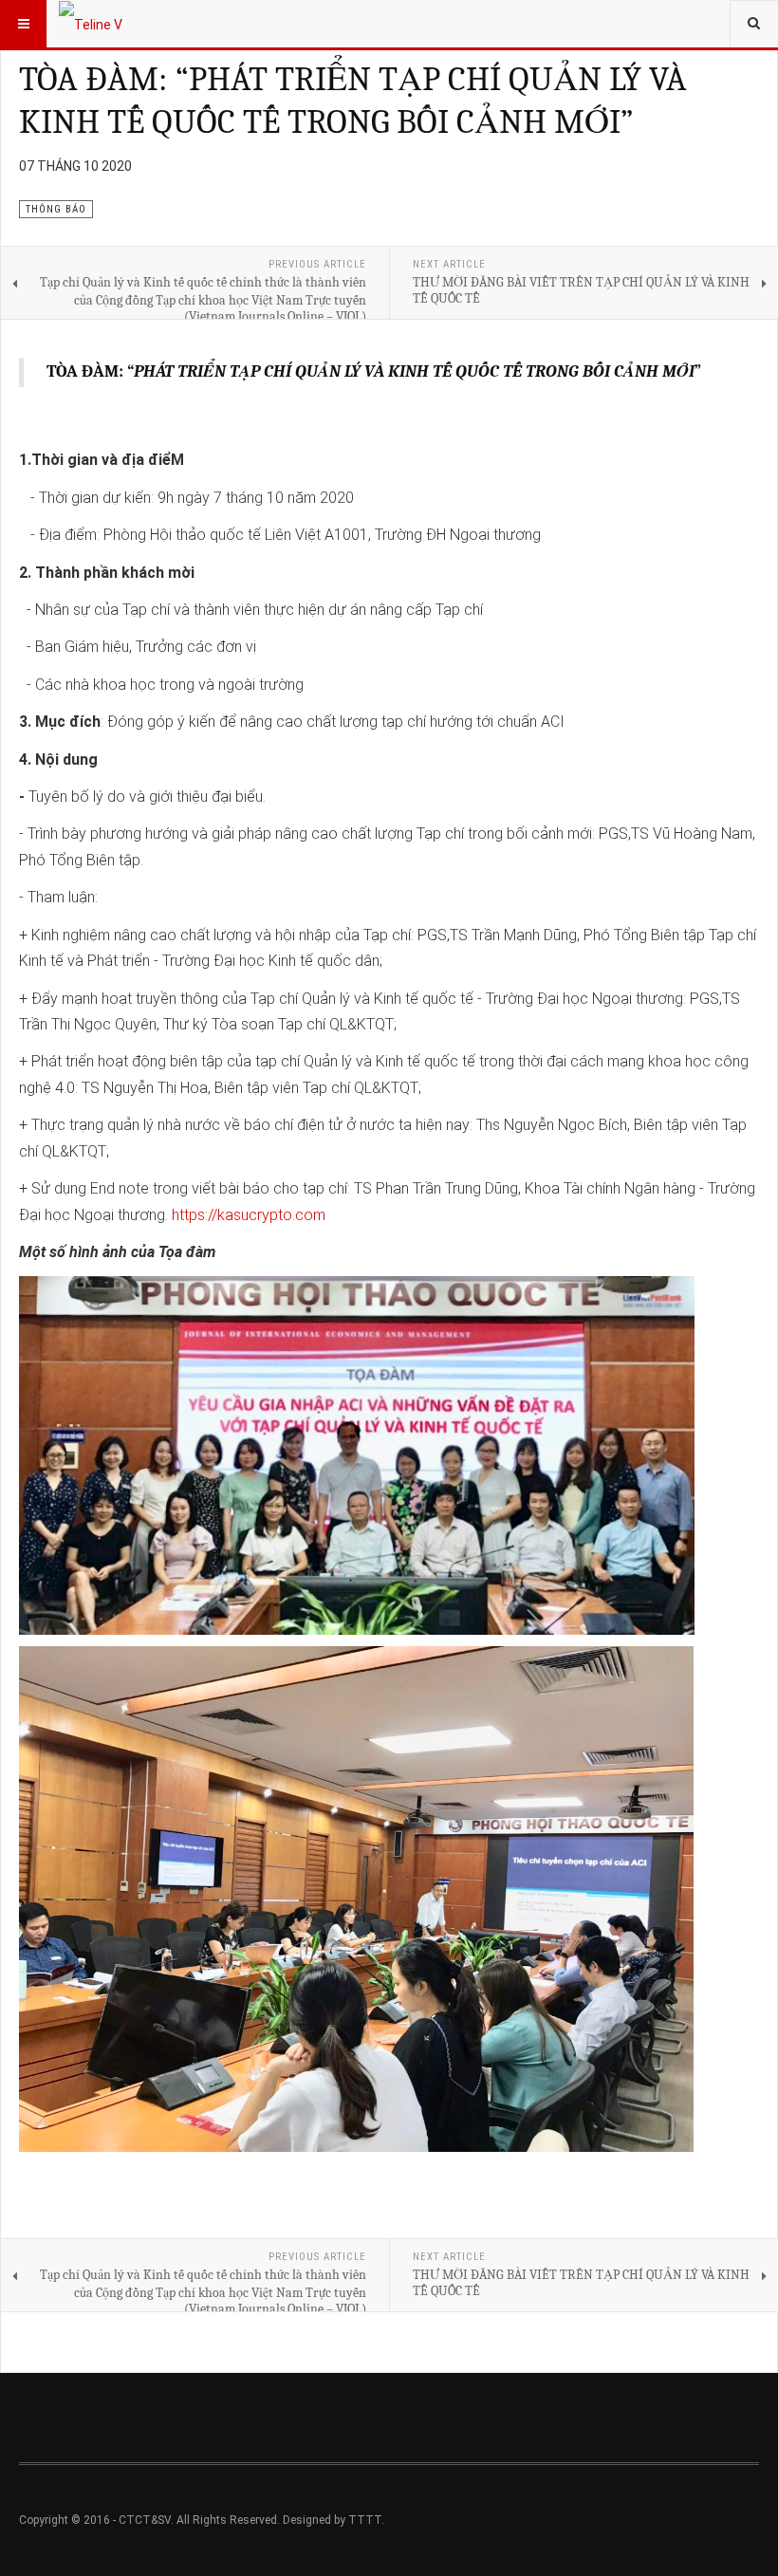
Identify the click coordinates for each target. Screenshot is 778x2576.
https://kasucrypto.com (249, 1215)
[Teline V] (91, 24)
